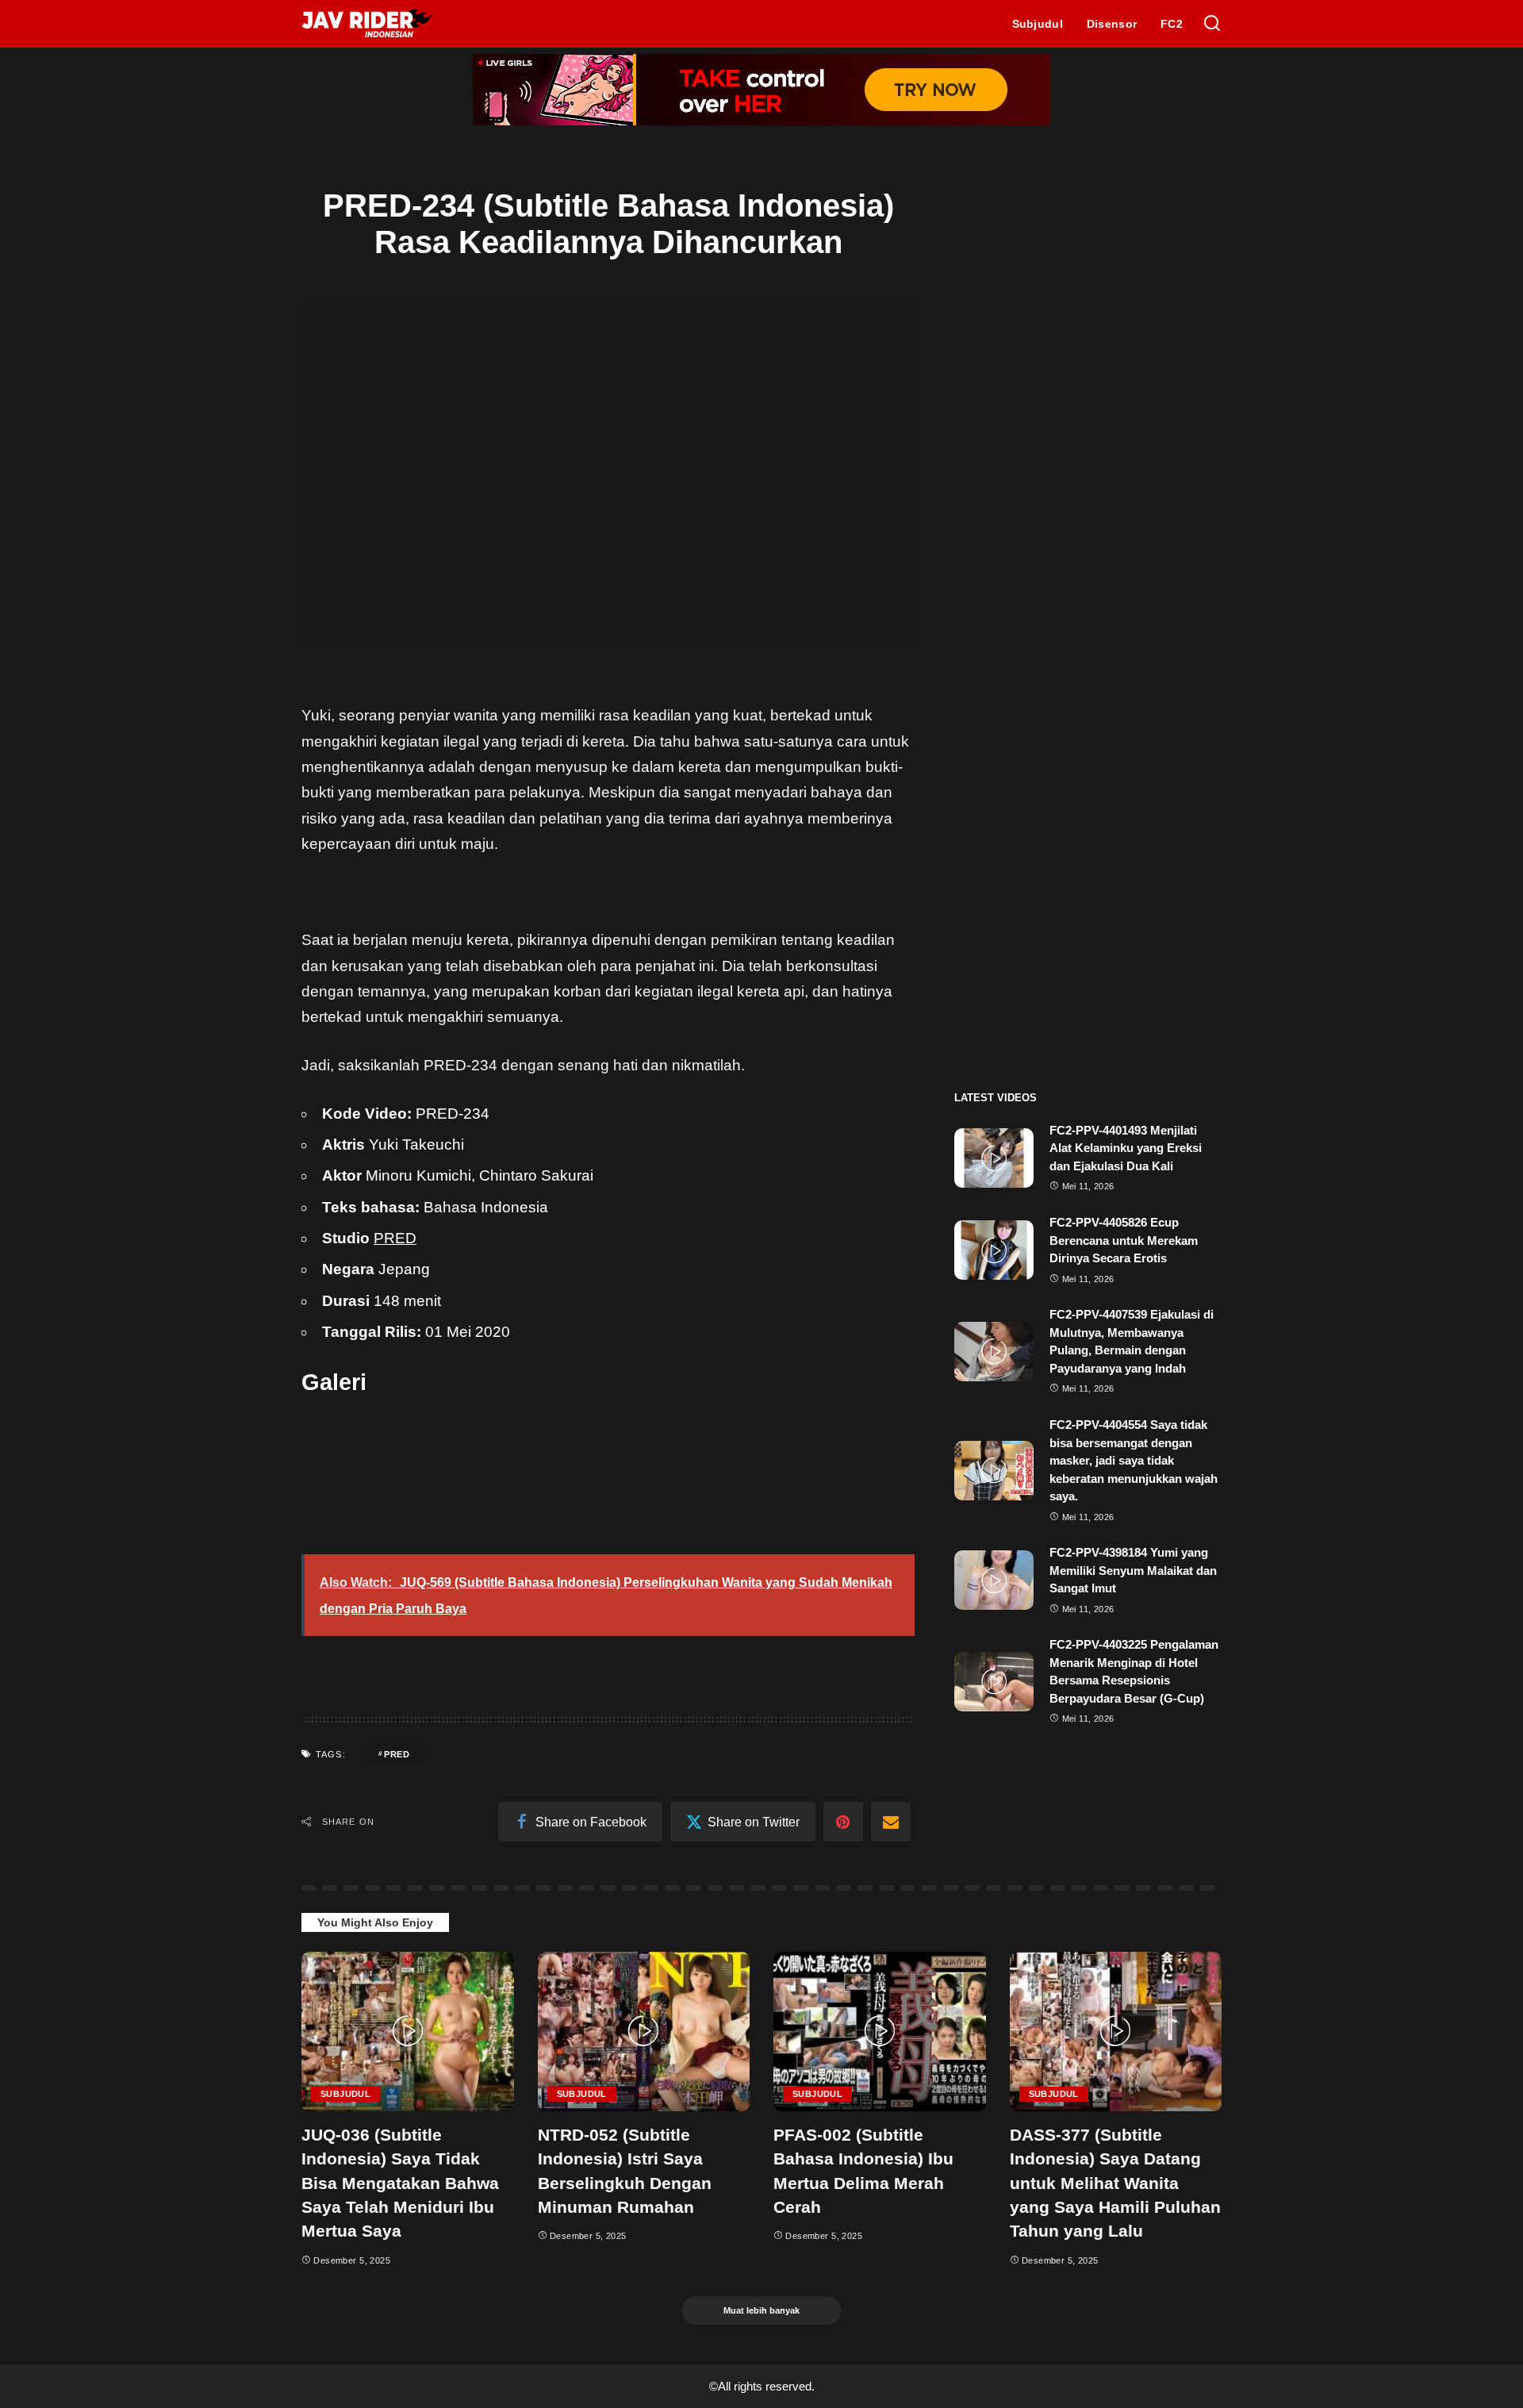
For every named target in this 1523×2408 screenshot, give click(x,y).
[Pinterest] (843, 1822)
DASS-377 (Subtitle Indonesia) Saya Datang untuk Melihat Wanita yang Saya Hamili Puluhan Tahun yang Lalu (1115, 2183)
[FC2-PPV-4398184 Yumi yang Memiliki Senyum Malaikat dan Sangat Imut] (994, 1580)
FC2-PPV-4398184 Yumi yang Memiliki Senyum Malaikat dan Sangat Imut (1133, 1570)
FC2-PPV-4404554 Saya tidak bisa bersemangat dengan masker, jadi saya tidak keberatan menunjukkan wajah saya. (1134, 1460)
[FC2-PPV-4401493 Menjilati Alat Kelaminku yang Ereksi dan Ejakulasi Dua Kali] (994, 1158)
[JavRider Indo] (368, 24)
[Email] (891, 1822)
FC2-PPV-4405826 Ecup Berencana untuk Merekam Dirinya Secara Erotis (1124, 1240)
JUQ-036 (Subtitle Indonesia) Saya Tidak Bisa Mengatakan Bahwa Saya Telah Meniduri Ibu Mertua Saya (400, 2183)
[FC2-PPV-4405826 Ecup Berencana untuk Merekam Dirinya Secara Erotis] (994, 1250)
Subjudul (345, 2094)
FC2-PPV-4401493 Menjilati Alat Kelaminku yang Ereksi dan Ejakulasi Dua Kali (1126, 1148)
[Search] (1212, 24)
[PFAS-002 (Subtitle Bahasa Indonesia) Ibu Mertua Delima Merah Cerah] (880, 2032)
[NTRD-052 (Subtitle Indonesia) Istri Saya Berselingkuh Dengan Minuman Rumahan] (644, 2032)
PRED (395, 1238)
